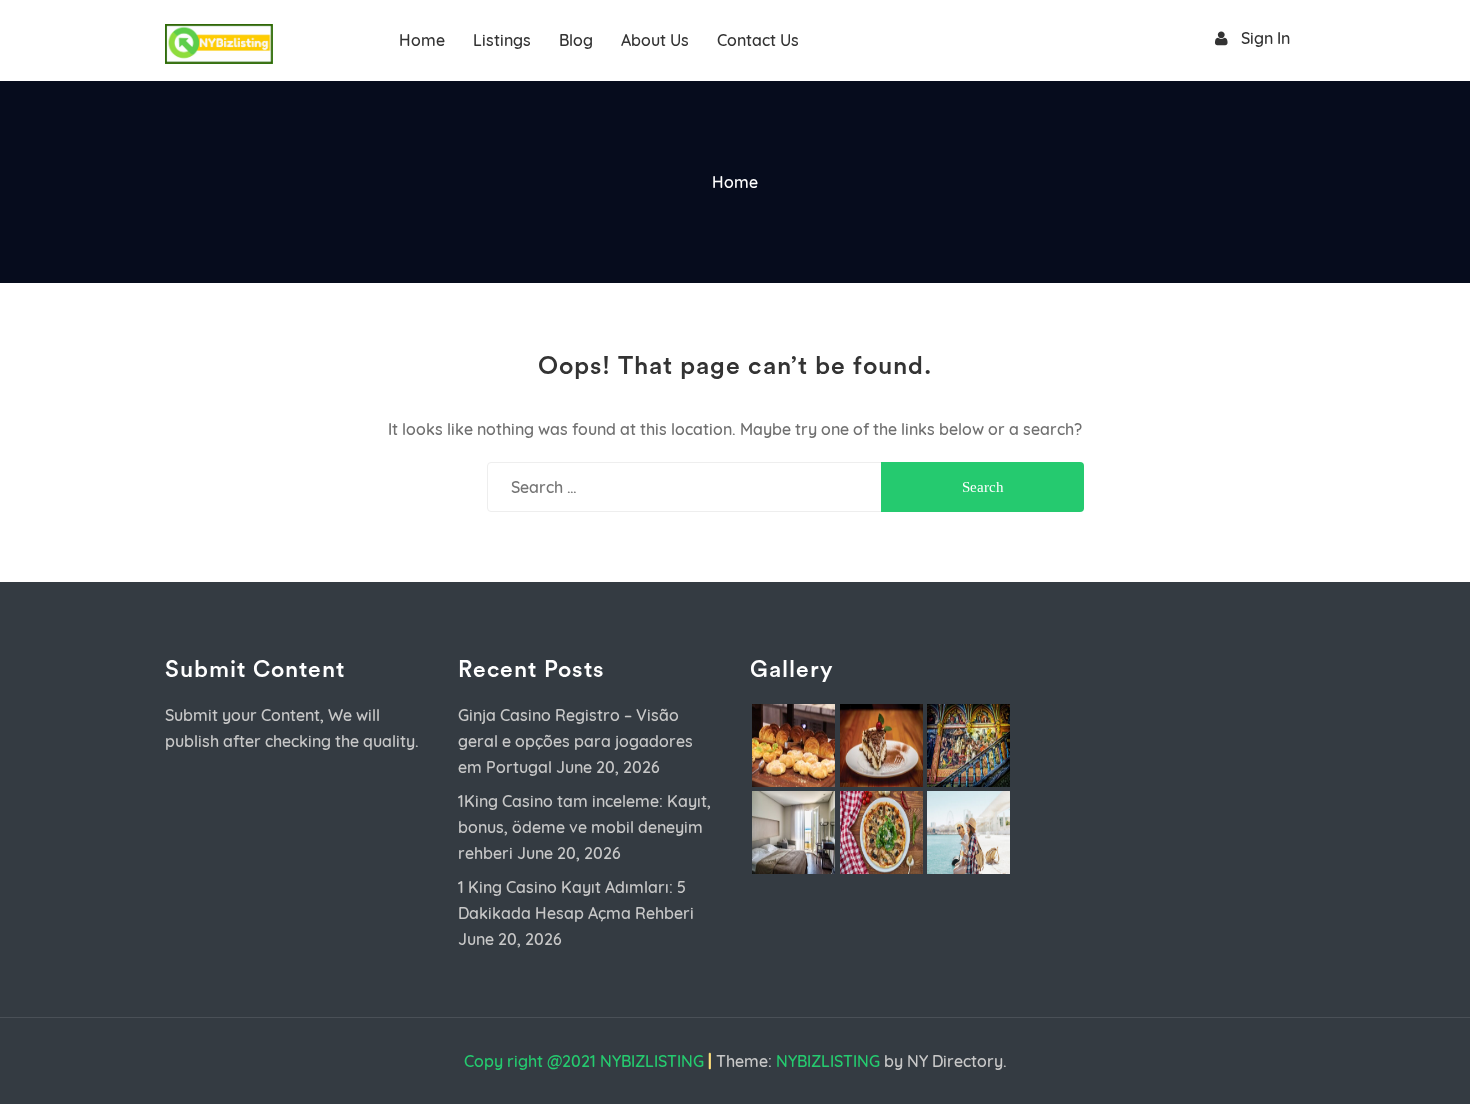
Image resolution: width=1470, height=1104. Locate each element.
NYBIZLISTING (828, 1061)
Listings (502, 40)
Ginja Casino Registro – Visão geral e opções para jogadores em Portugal (575, 741)
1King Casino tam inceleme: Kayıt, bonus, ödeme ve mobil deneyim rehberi (584, 827)
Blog (576, 40)
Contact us (758, 40)
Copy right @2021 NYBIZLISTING (584, 1061)
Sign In (1265, 38)
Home (422, 40)
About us (655, 40)
